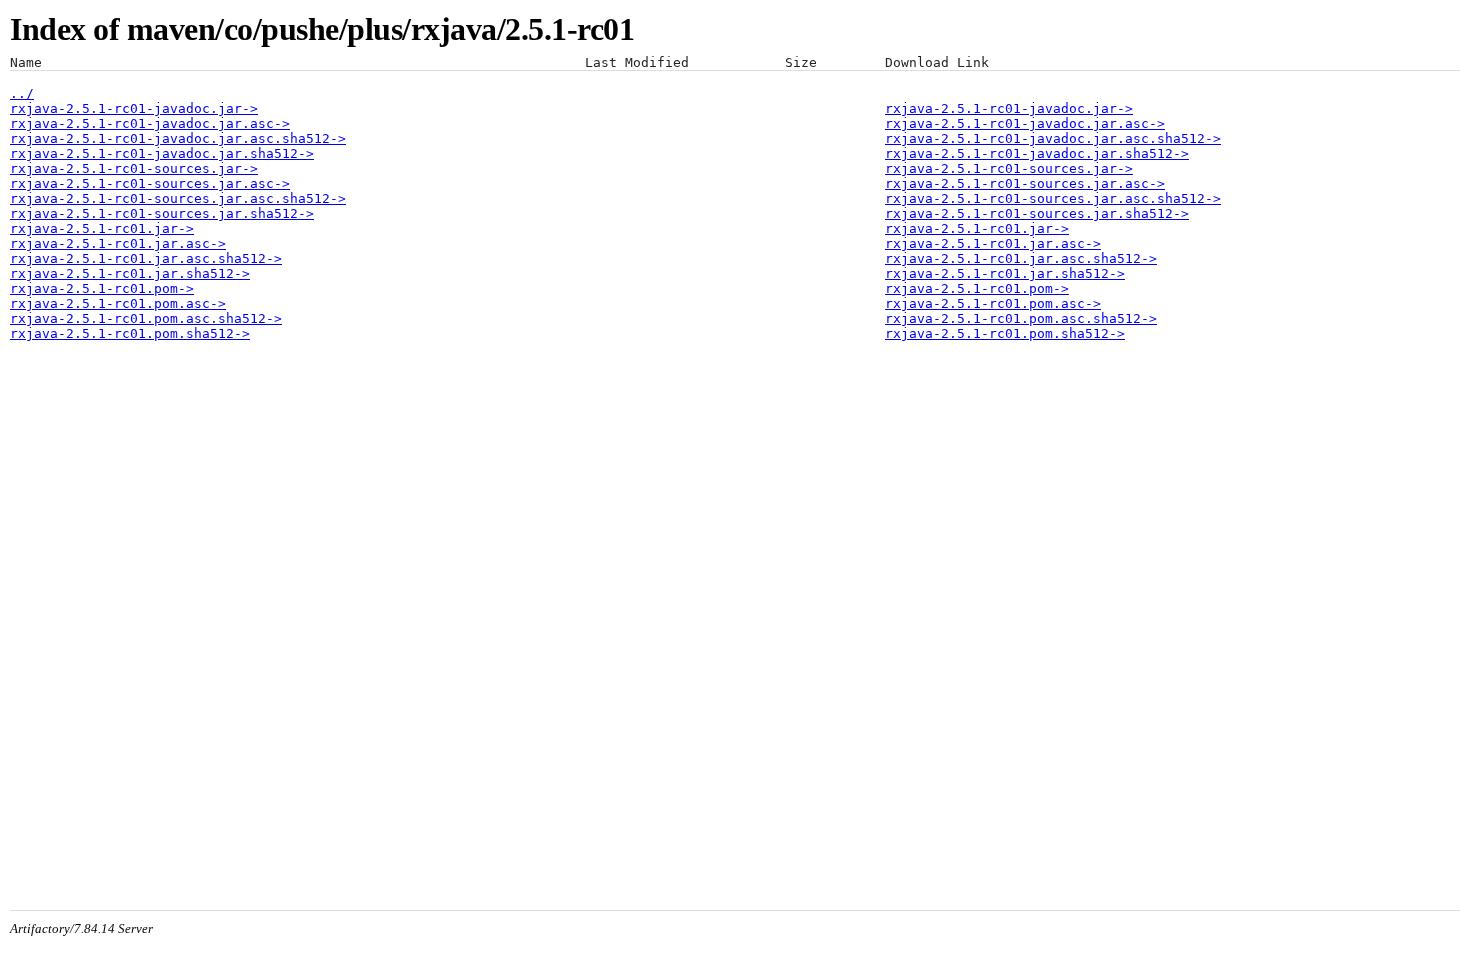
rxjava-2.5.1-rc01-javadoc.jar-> (134, 108)
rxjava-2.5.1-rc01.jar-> (102, 228)
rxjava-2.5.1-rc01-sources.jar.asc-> (150, 183)
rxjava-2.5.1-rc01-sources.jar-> (134, 168)
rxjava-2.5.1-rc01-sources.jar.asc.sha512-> (178, 198)
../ (22, 93)
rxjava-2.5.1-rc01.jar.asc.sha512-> (146, 258)
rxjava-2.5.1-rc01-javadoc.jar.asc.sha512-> (178, 138)
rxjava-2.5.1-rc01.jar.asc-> (118, 243)
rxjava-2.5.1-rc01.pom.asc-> (118, 303)
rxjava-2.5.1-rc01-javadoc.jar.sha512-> (162, 153)
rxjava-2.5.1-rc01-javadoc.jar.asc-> (150, 123)
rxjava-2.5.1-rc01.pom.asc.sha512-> (146, 318)
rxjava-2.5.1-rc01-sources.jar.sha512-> (162, 213)
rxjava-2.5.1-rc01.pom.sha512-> (130, 333)
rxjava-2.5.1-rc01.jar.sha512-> (130, 273)
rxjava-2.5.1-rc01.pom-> (102, 288)
